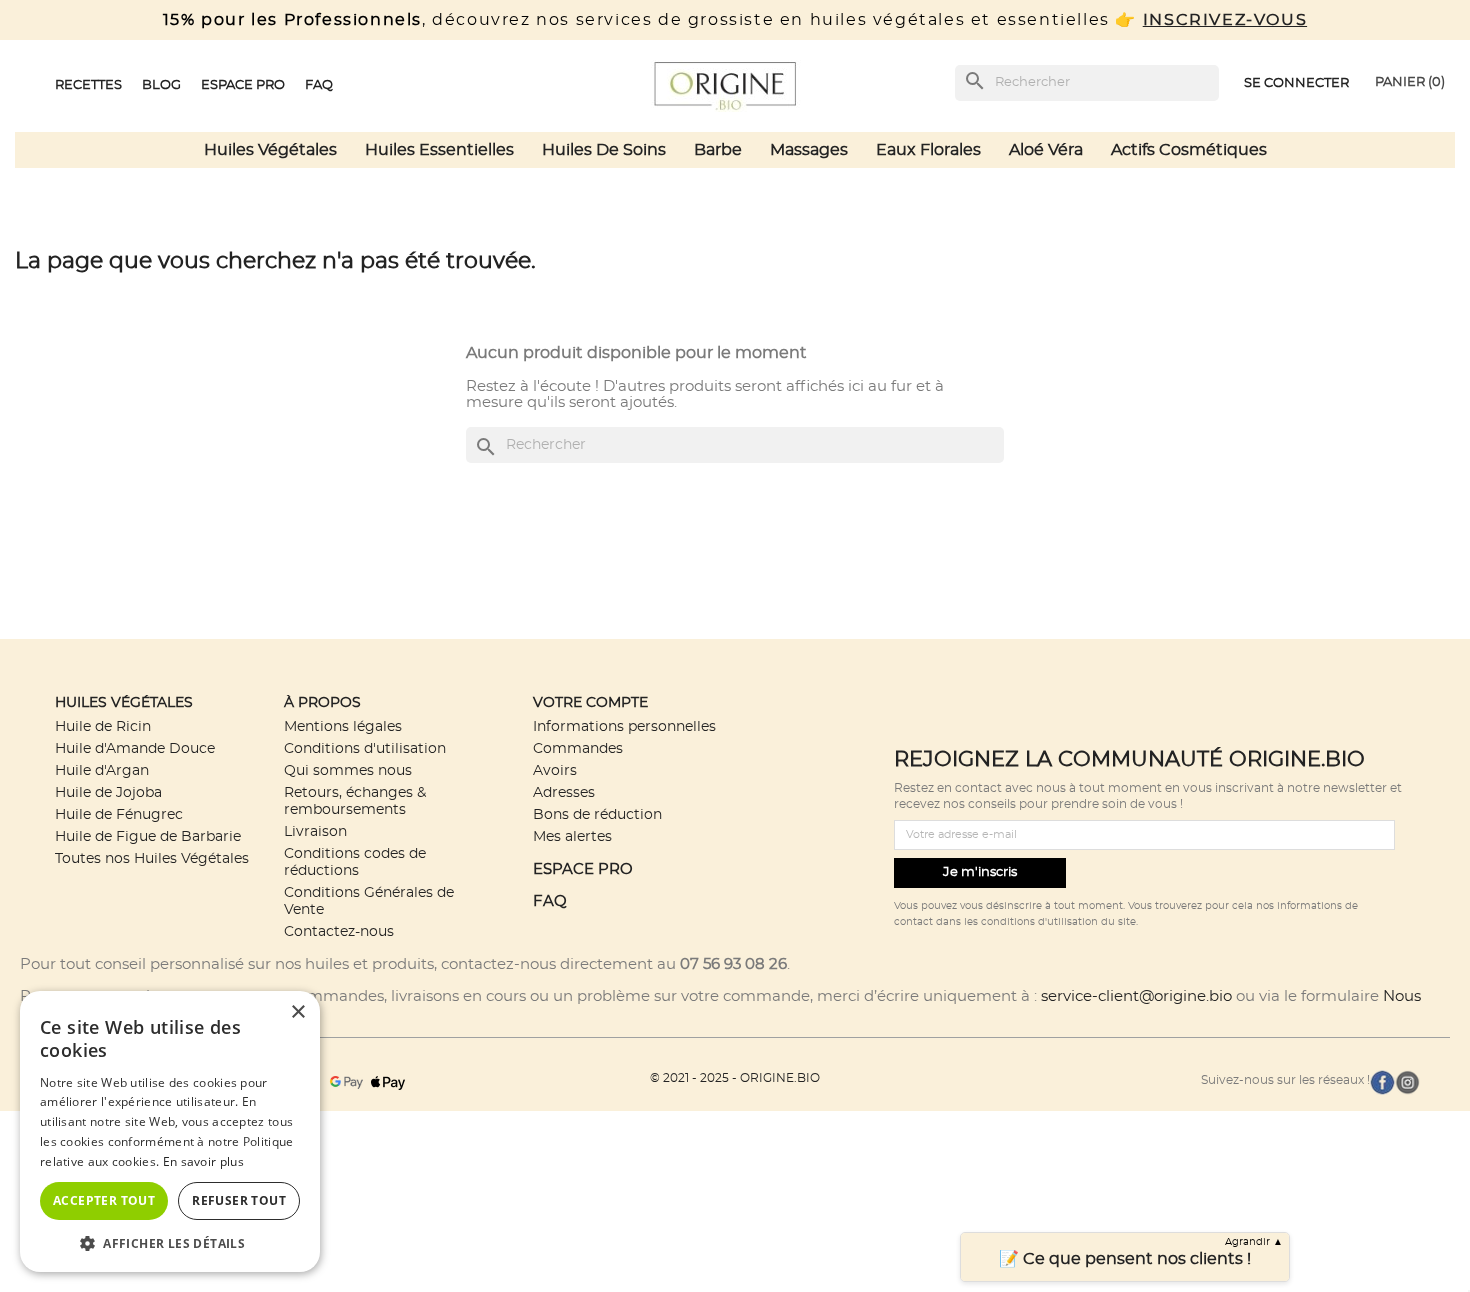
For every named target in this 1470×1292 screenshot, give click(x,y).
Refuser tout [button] (239, 1200)
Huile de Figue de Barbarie (148, 836)
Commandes (578, 748)
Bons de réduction (597, 814)
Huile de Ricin (103, 726)
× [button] (297, 1012)
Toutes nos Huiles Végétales (152, 858)
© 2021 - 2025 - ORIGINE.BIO (735, 1078)
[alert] (170, 1131)
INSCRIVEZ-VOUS (1225, 20)
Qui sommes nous (348, 770)
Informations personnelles (624, 726)
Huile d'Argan (102, 770)
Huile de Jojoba (108, 792)
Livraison (315, 831)
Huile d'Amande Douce (135, 748)
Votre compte (590, 702)
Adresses (564, 792)
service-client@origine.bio (1136, 996)
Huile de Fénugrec (119, 814)
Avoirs (555, 770)
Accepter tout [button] (104, 1200)
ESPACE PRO (583, 869)
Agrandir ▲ (1254, 1242)
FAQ (550, 901)
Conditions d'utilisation (365, 748)
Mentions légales (343, 726)
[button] (170, 1242)
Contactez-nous (339, 931)
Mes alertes (572, 836)
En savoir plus (203, 1161)
